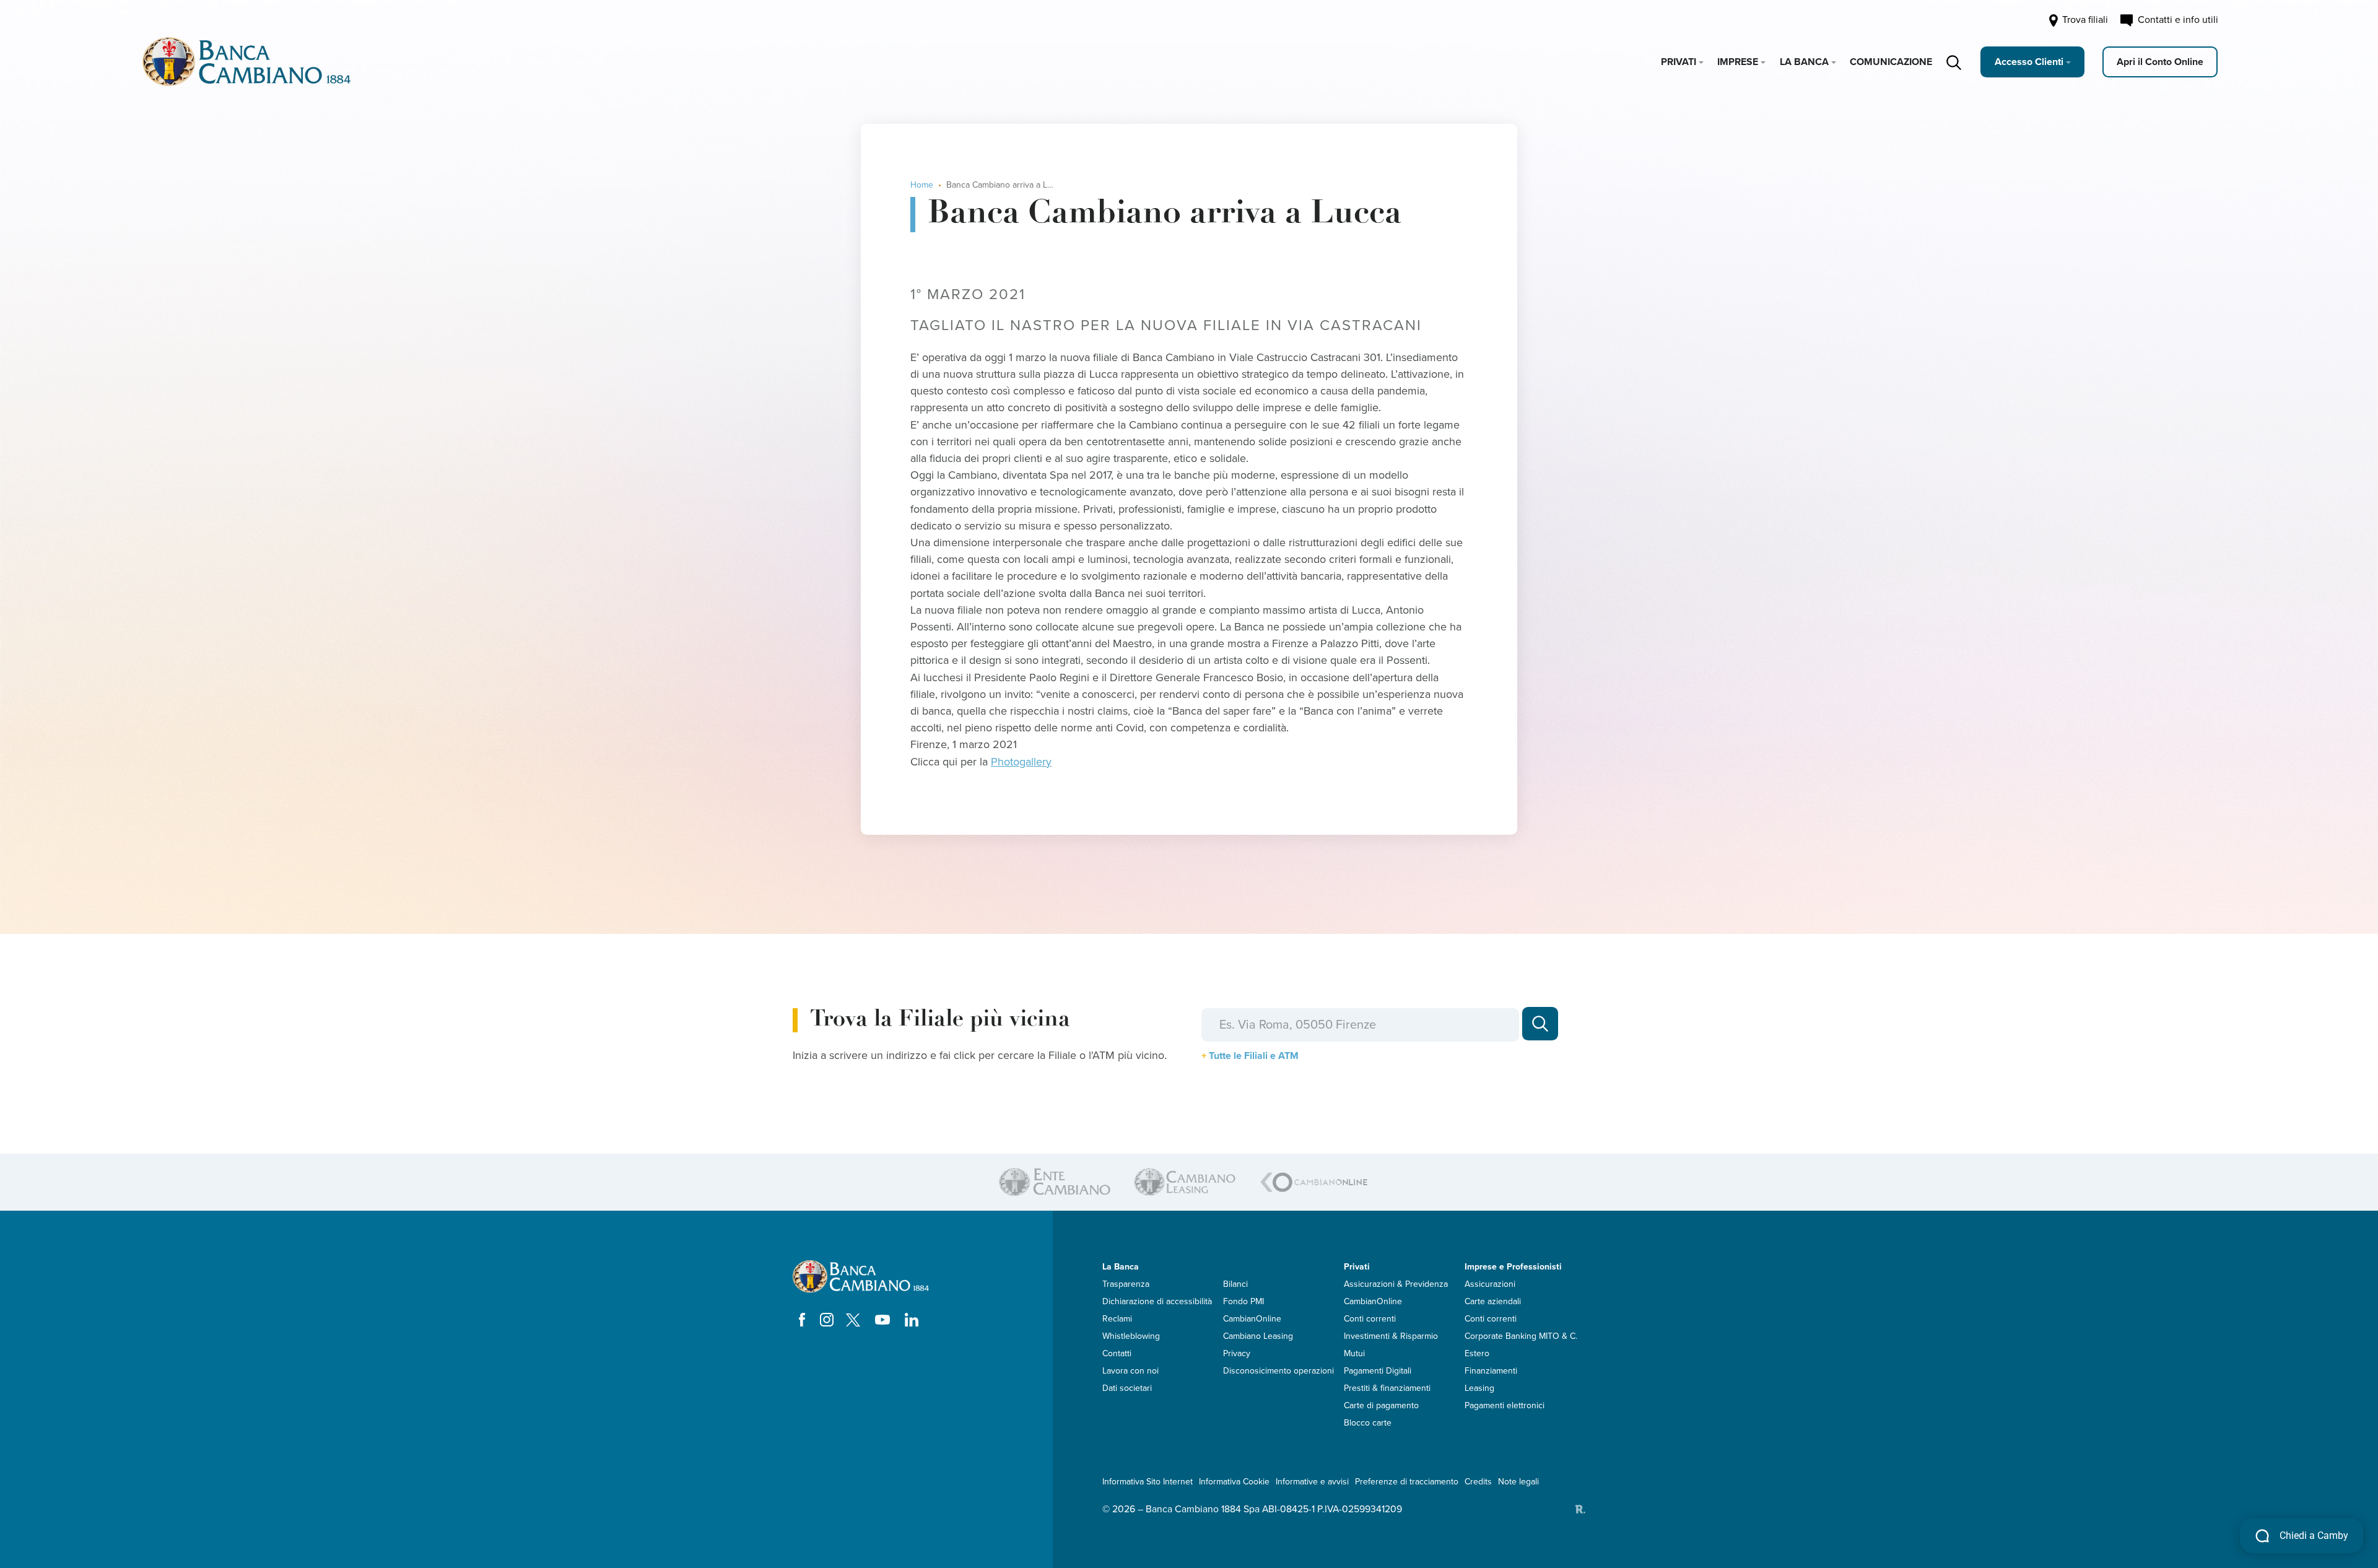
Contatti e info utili (2175, 20)
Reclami (1117, 1319)
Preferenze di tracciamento (1407, 1482)
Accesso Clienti (2029, 62)
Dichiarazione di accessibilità (1157, 1301)
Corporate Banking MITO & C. (1521, 1336)
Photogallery (1021, 762)
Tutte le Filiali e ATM (1254, 1056)
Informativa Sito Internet (1148, 1482)
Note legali (1518, 1482)
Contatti (1117, 1353)
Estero (1477, 1353)
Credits (1478, 1482)
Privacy (1237, 1353)
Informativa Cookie (1234, 1482)
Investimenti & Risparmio (1391, 1336)
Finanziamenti (1491, 1371)
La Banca (1804, 62)
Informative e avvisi (1312, 1482)
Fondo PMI (1243, 1301)
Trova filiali (2084, 20)
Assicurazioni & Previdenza (1396, 1284)
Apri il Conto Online (2160, 62)
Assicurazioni (1490, 1284)
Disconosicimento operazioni (1278, 1371)
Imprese (1738, 62)
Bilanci (1235, 1284)
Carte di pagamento (1381, 1405)
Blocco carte (1368, 1423)
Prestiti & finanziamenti (1387, 1388)
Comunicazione (1891, 62)
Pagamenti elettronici (1505, 1405)
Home (922, 185)
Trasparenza (1126, 1284)
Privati (1679, 62)
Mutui (1354, 1353)
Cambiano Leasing (1258, 1336)
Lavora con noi (1130, 1371)
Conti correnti (1370, 1319)
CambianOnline (1252, 1319)
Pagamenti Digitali (1378, 1371)
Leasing (1479, 1388)
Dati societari (1127, 1388)
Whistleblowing (1131, 1336)
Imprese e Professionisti (1513, 1267)
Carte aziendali (1493, 1301)
